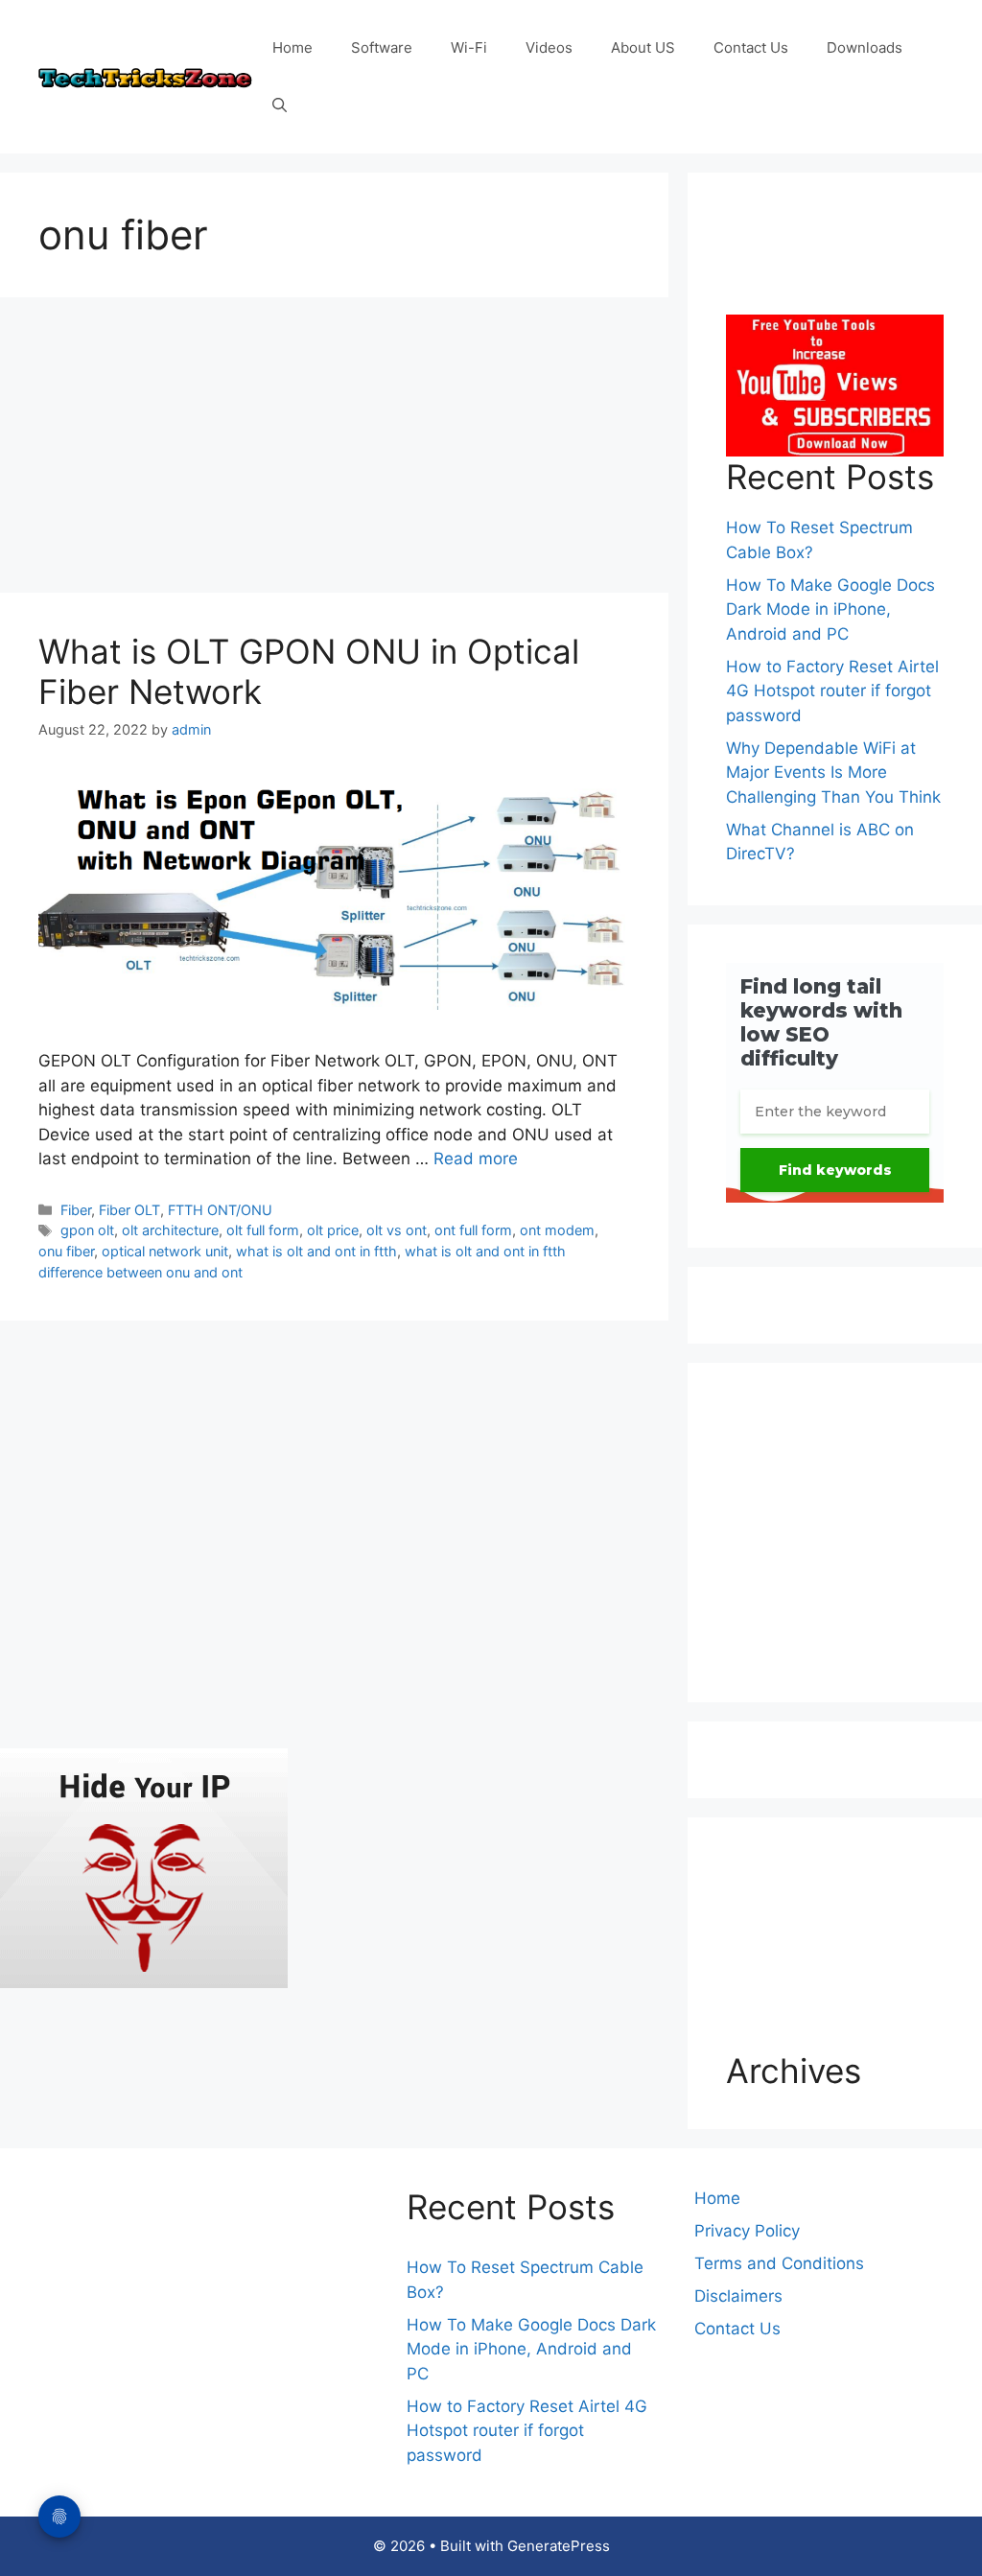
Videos (549, 47)
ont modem (557, 1230)
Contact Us (751, 47)
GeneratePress (559, 2546)
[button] (280, 105)
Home (292, 47)
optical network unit (165, 1251)
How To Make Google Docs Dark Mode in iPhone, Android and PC (830, 609)
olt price (333, 1230)
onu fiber (66, 1251)
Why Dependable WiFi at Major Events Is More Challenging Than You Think (833, 773)
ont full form (473, 1230)
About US (643, 47)
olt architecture (170, 1230)
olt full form (263, 1230)
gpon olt (87, 1230)
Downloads (865, 47)
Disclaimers (738, 2296)
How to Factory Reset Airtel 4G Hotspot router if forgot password (832, 691)
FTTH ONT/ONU (220, 1210)
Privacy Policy (747, 2231)
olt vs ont (397, 1230)
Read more (476, 1159)
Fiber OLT (129, 1210)
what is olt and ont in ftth (316, 1251)
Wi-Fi (469, 47)
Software (382, 47)
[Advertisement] (334, 451)
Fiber (76, 1210)
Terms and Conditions (779, 2263)
